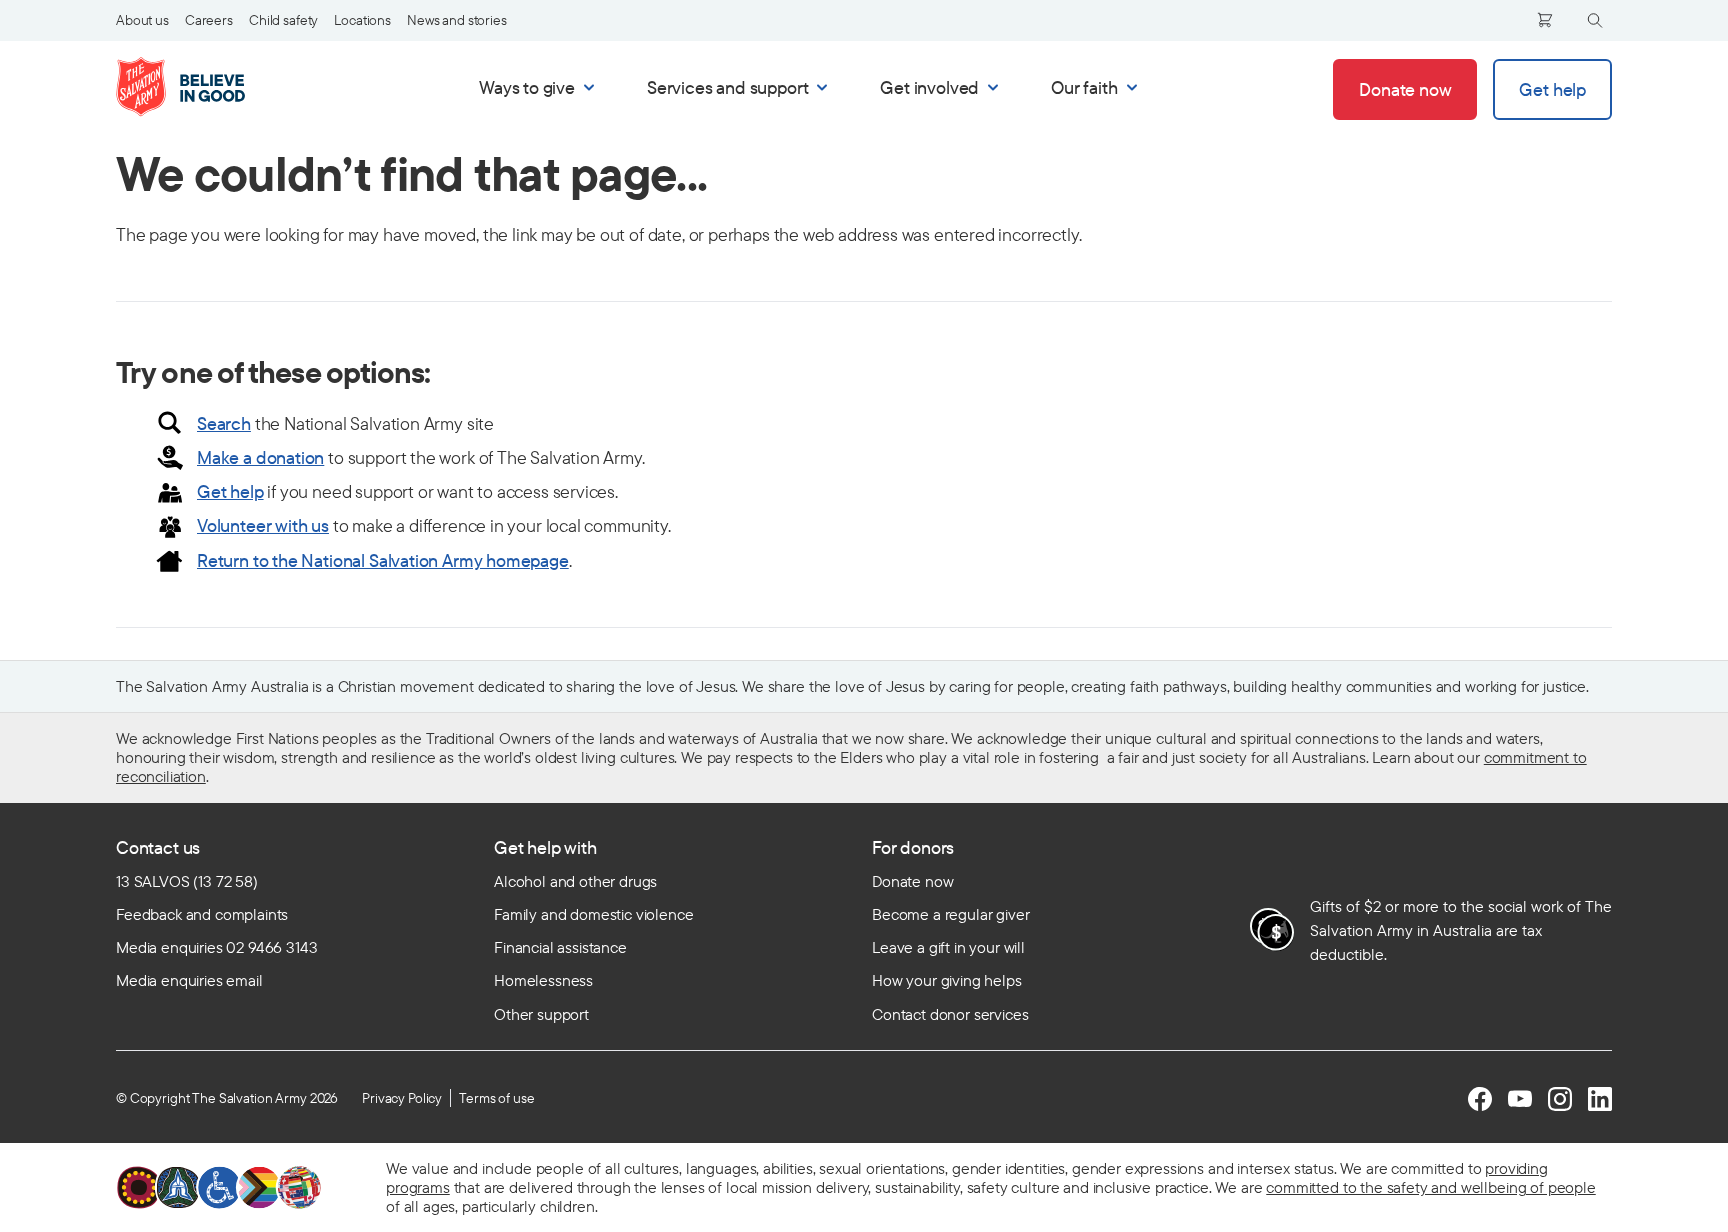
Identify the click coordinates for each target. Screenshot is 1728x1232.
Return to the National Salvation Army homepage (383, 560)
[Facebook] (1480, 1099)
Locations (362, 20)
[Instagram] (1560, 1099)
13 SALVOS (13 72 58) (187, 881)
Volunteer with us (263, 525)
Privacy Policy (402, 1098)
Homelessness (543, 980)
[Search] (1595, 20)
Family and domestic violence (594, 914)
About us (142, 20)
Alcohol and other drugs (575, 881)
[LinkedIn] (1600, 1099)
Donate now (912, 881)
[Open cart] (1545, 20)
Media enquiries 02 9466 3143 (217, 947)
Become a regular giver (950, 914)
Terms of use (496, 1098)
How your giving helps (947, 980)
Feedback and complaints (202, 914)
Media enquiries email (189, 980)
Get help (230, 491)
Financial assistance (560, 947)
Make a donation (260, 457)
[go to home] (201, 87)
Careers (209, 20)
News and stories (457, 20)
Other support (541, 1014)
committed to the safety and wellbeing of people (1430, 1187)
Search (224, 423)
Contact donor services (950, 1014)
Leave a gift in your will (948, 947)
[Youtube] (1520, 1099)
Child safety (283, 20)
